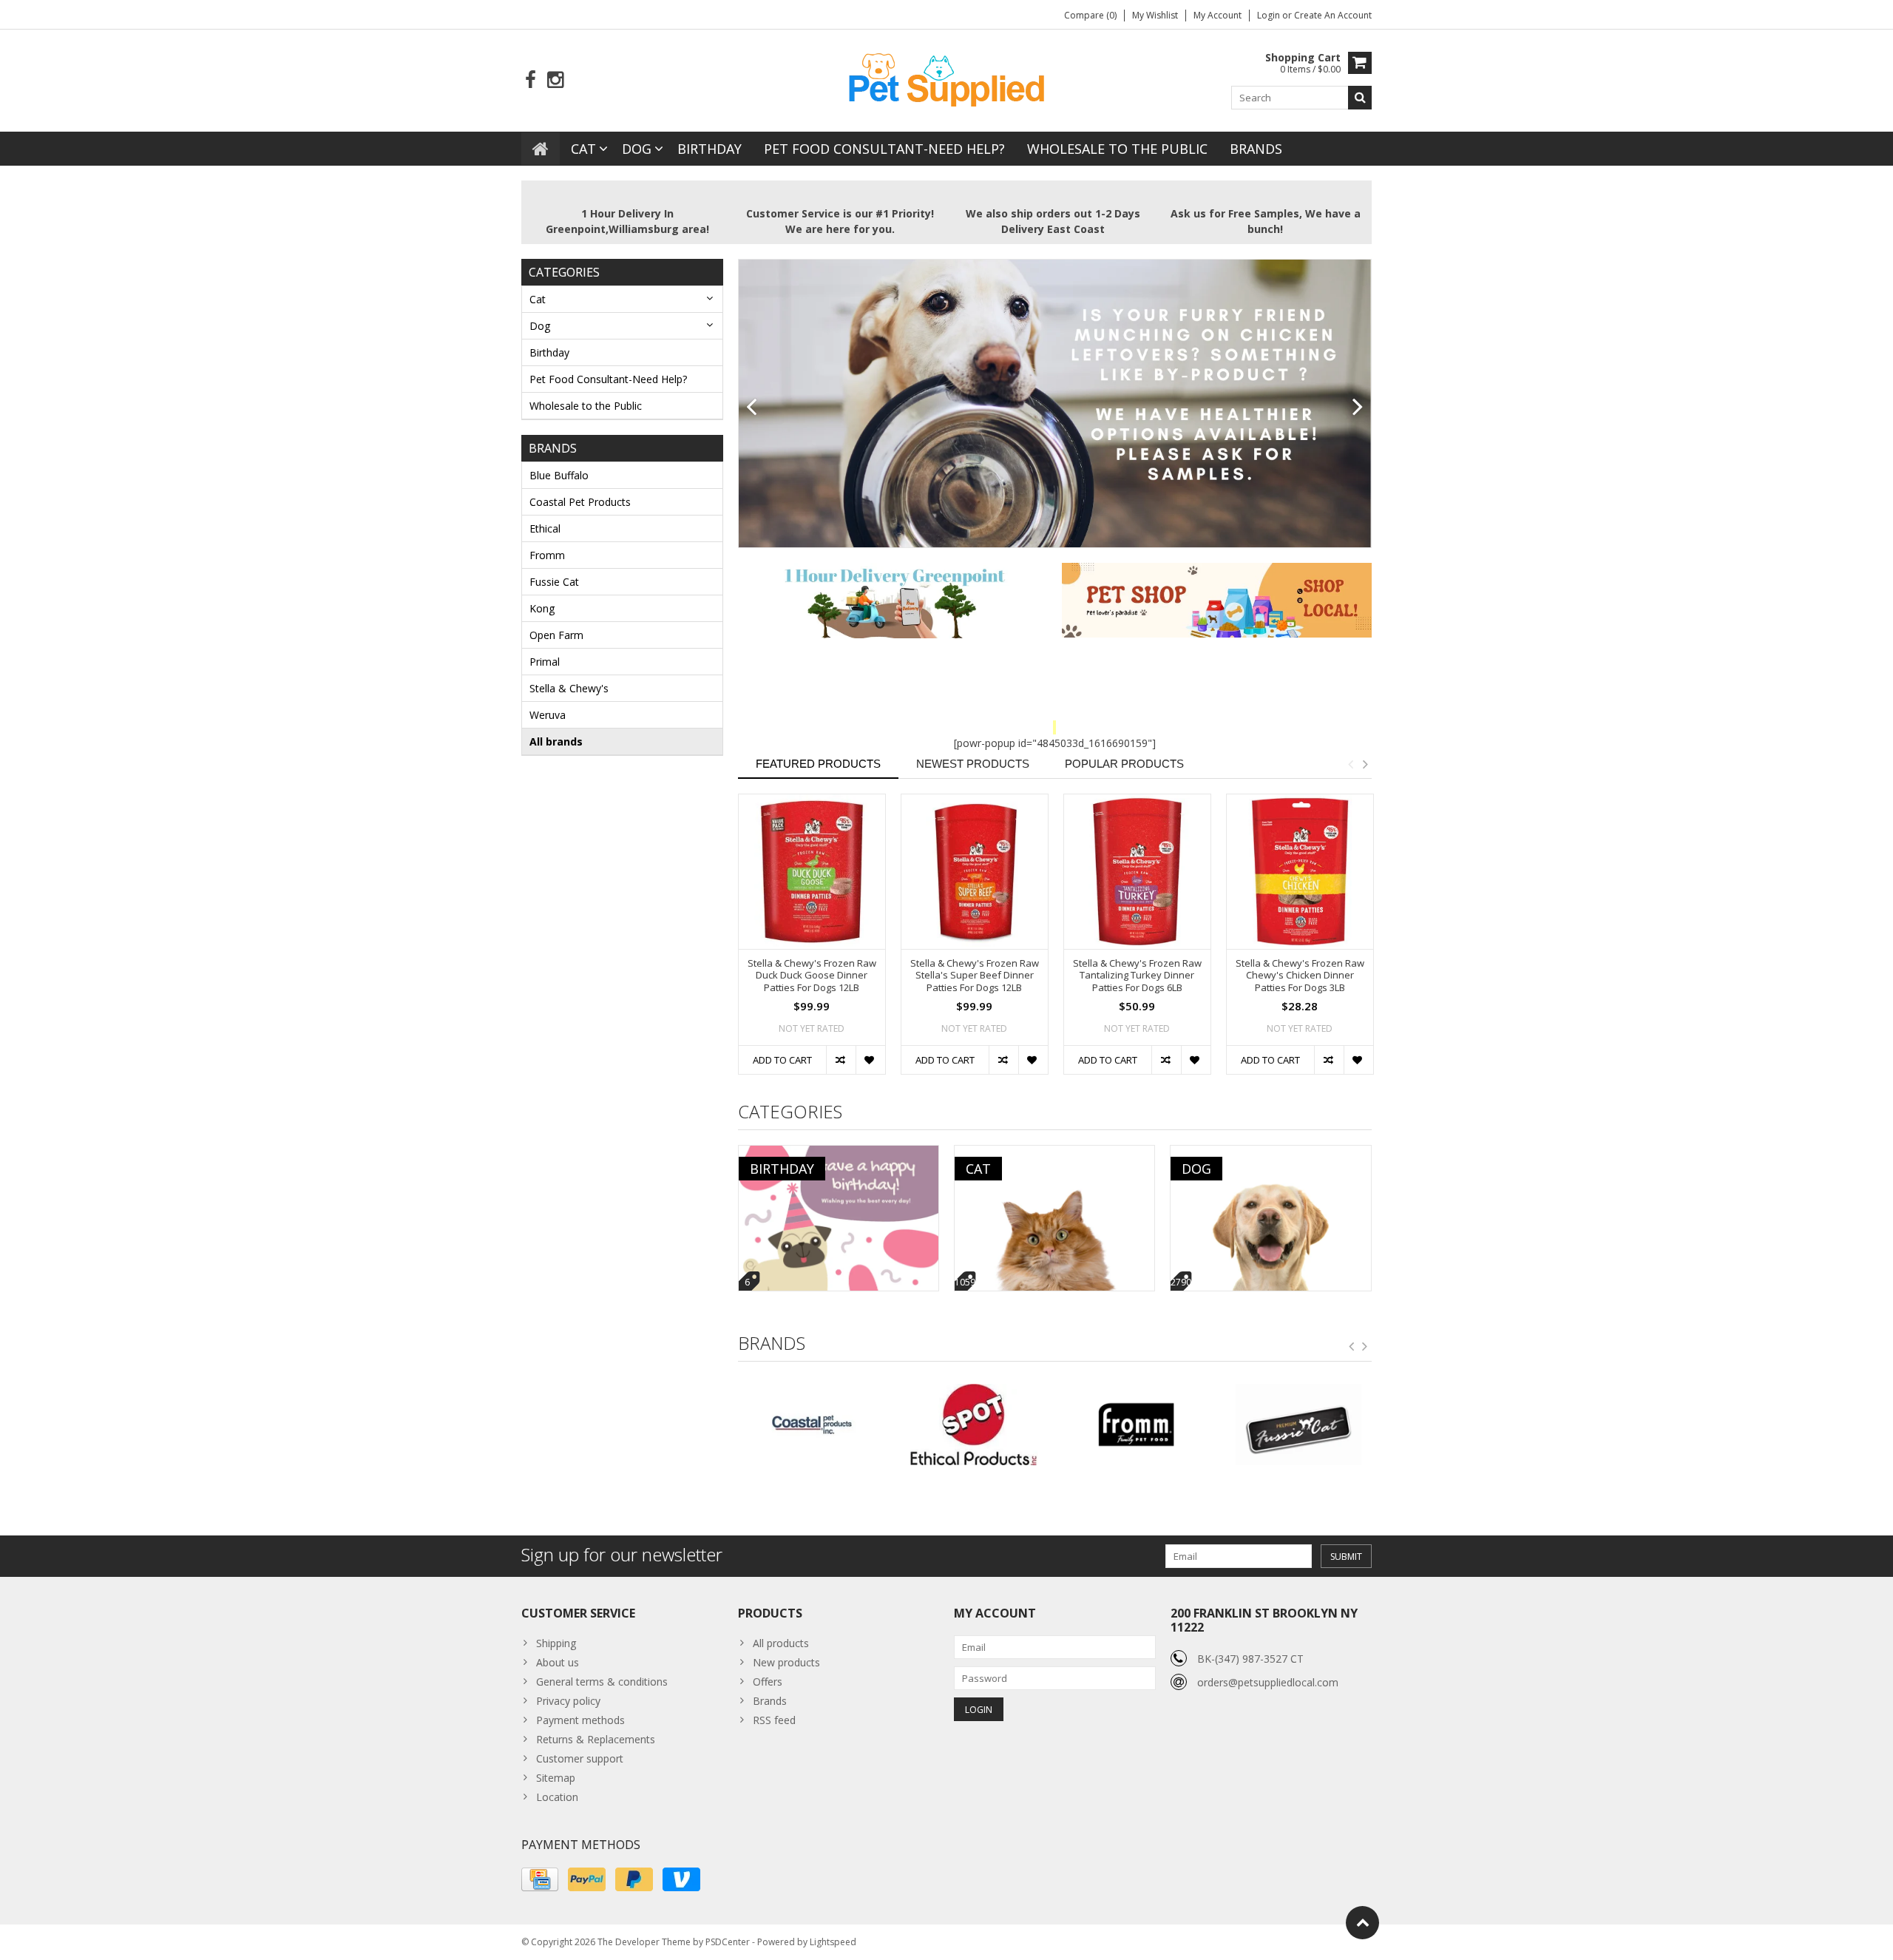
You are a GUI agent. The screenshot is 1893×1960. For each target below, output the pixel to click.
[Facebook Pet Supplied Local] (531, 80)
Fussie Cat (554, 582)
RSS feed (774, 1720)
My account (1218, 15)
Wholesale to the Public (1117, 149)
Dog (637, 149)
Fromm (547, 555)
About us (558, 1662)
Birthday (710, 149)
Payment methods (580, 1720)
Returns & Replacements (596, 1739)
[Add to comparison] (841, 1060)
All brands (556, 741)
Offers (768, 1682)
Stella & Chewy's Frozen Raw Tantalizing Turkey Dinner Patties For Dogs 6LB (1137, 976)
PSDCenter (728, 1942)
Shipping (556, 1643)
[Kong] (1298, 1425)
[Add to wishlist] (870, 1060)
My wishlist (1155, 15)
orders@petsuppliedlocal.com (1268, 1682)
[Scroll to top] (1362, 1923)
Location (557, 1797)
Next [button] (1365, 764)
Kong (542, 608)
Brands (1256, 149)
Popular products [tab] (1124, 764)
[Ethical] (812, 1425)
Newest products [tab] (973, 764)
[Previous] (752, 408)
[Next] (1358, 408)
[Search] (1360, 98)
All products (781, 1643)
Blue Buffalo (559, 475)
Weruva (548, 715)
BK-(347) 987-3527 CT (1250, 1659)
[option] (812, 942)
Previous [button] (1350, 764)
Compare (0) (1090, 15)
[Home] (541, 149)
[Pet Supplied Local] (946, 78)
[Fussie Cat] (1135, 1425)
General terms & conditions (602, 1682)
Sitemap (556, 1778)
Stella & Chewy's (569, 688)
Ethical (545, 528)
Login (1270, 15)
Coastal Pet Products (580, 502)
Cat (583, 149)
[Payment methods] (540, 1879)
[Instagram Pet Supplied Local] (555, 80)
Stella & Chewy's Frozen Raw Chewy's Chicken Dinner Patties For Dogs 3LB (1300, 976)
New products (786, 1662)
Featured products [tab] (818, 764)
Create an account (1333, 15)
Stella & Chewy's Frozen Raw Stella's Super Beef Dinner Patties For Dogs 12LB (975, 976)
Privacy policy (568, 1701)
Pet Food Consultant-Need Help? (884, 149)
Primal (545, 662)
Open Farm (556, 635)
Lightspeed (833, 1942)
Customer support (580, 1758)
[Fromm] (973, 1425)
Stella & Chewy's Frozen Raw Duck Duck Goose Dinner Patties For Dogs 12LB (812, 976)
